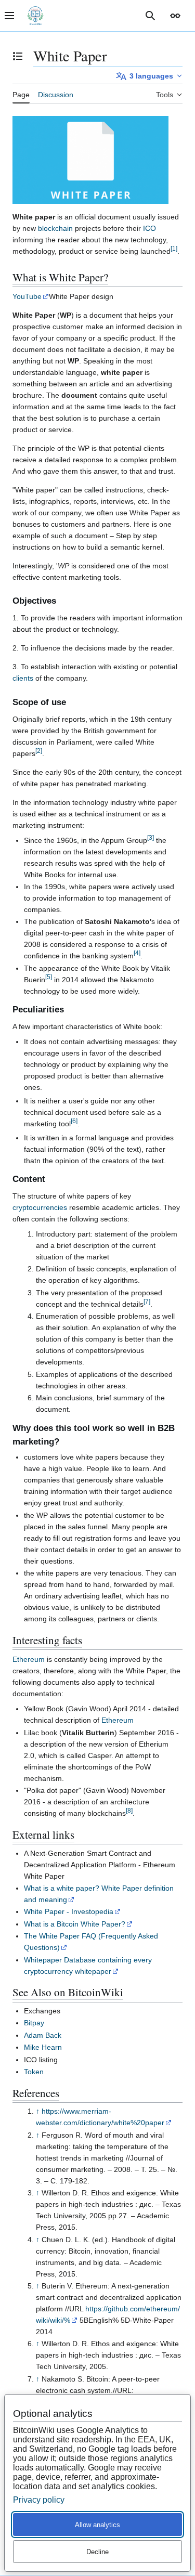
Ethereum (29, 1659)
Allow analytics (97, 2525)
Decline (97, 2552)
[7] (147, 1301)
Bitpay (34, 2023)
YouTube (27, 296)
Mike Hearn (43, 2047)
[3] (151, 837)
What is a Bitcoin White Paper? (75, 1924)
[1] (174, 248)
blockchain (55, 228)
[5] (49, 977)
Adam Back (43, 2035)
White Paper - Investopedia (69, 1911)
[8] (129, 1811)
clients (23, 678)
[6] (74, 1121)
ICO (149, 228)
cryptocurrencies (40, 1207)
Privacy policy (39, 2500)
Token (34, 2072)
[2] (39, 751)
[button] (175, 16)
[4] (137, 953)
